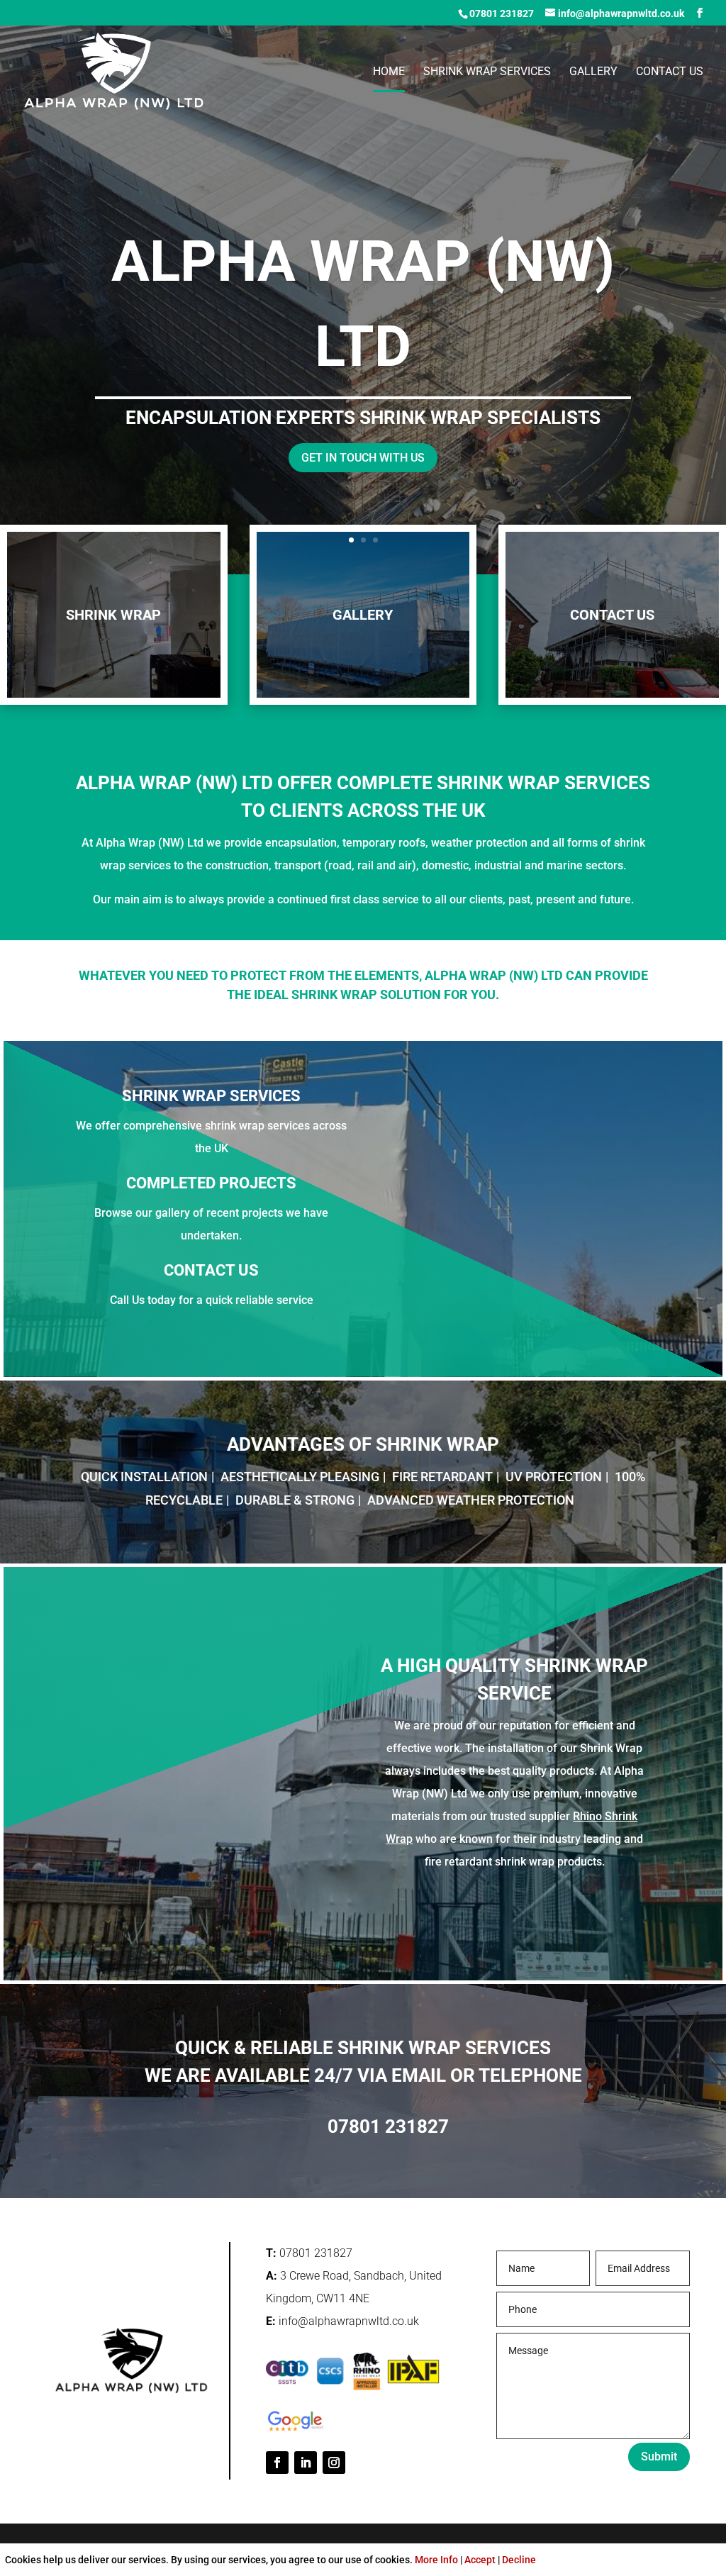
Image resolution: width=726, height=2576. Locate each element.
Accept (480, 2560)
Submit (659, 2457)
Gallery (593, 72)
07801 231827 (502, 13)
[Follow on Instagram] (334, 2463)
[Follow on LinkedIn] (306, 2463)
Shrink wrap (113, 615)
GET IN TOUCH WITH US (363, 458)
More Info (436, 2560)
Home (389, 72)
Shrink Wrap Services (487, 72)
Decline (519, 2560)
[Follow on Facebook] (277, 2463)
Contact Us (670, 72)
